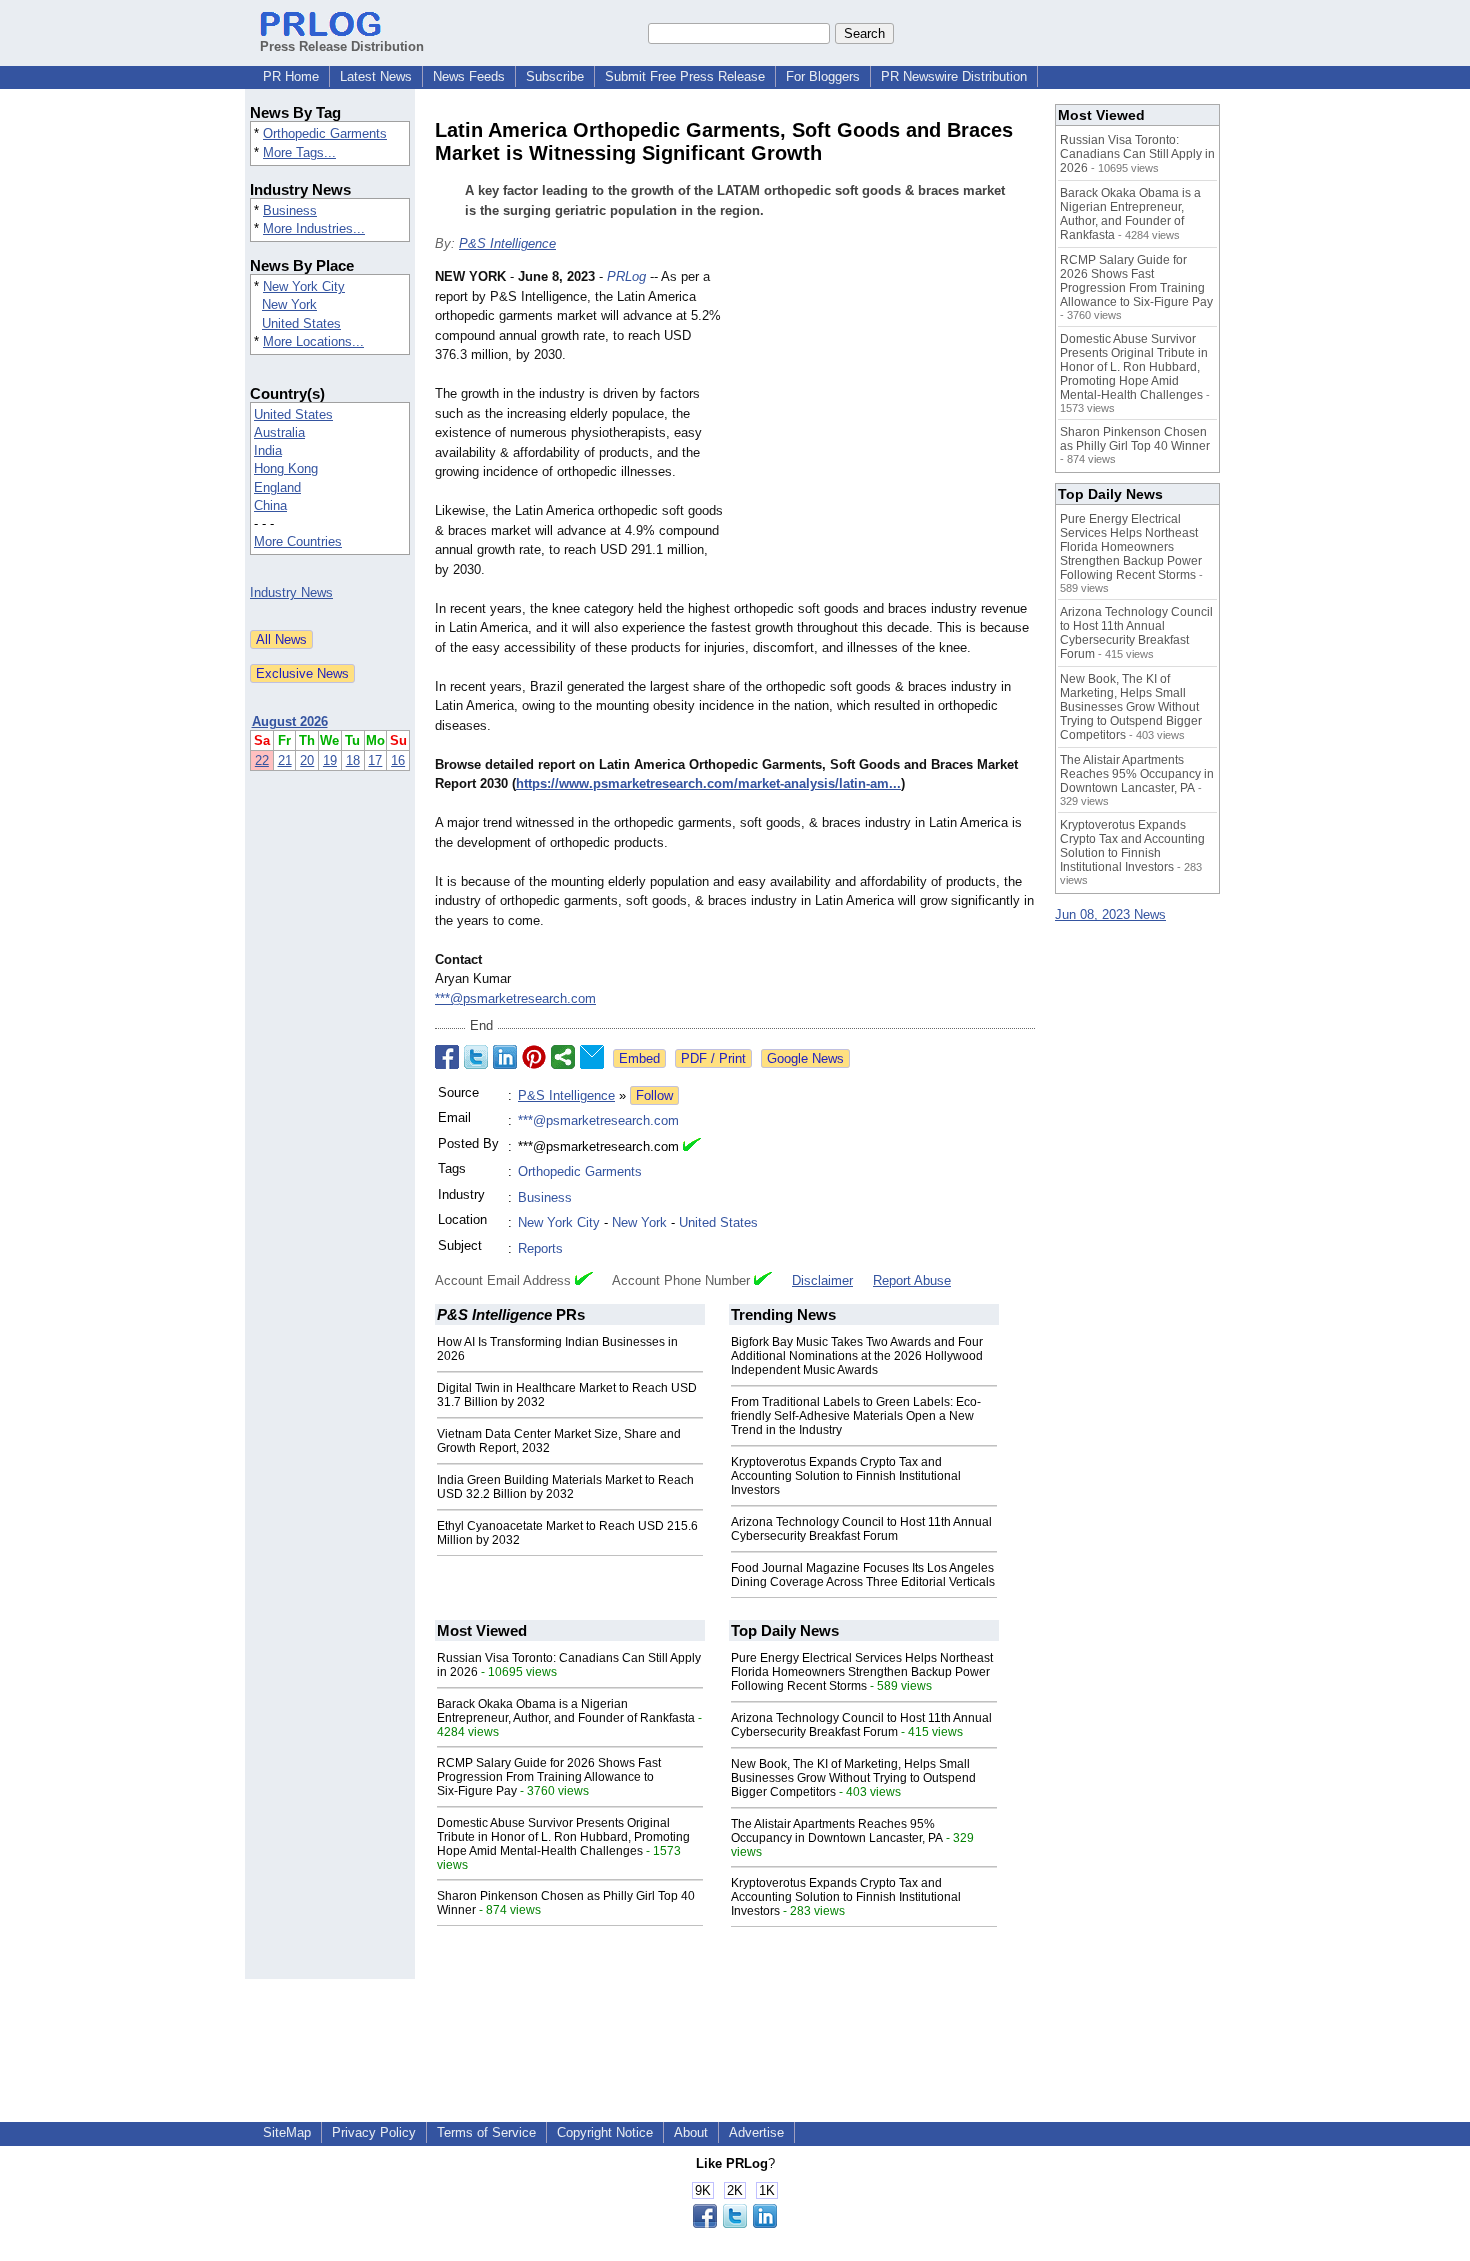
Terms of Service (486, 2132)
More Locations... (313, 341)
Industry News (291, 592)
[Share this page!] (735, 2223)
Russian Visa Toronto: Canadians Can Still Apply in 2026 (1137, 154)
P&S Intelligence (507, 243)
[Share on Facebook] (447, 1057)
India (268, 450)
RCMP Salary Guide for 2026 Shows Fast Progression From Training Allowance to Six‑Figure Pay (549, 1777)
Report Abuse (912, 1280)
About (691, 2132)
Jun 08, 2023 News (1110, 914)
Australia (279, 432)
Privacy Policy (374, 2132)
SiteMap (287, 2132)
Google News (805, 1058)
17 (375, 760)
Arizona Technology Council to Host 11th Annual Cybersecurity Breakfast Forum (861, 1529)
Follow (654, 1095)
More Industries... (314, 228)
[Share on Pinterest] (534, 1057)
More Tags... (299, 152)
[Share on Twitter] (476, 1057)
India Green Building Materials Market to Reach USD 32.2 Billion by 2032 (565, 1487)
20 (307, 760)
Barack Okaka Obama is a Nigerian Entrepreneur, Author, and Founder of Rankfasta (566, 1711)
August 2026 (290, 721)
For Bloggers (823, 76)
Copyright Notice (605, 2132)
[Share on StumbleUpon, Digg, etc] (563, 1057)
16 (398, 760)
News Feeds (469, 76)
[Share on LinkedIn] (505, 1057)
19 (330, 760)
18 (353, 760)
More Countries (298, 541)
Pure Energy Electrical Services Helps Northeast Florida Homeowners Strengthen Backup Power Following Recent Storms (862, 1672)
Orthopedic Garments (325, 133)
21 (285, 760)
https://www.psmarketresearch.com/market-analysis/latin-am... (708, 783)
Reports (540, 1248)
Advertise (756, 2132)
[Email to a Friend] (592, 1057)
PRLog (626, 276)
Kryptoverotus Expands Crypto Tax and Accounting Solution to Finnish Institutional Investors (846, 1476)
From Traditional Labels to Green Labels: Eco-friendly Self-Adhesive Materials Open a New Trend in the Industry (856, 1416)
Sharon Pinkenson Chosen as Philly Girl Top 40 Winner (1135, 439)
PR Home (291, 76)
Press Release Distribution (342, 46)
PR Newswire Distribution (954, 76)
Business (290, 210)
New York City (304, 286)
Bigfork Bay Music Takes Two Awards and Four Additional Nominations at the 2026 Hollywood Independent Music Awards (857, 1356)
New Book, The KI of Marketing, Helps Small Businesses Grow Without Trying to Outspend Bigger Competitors (853, 1778)
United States (301, 323)
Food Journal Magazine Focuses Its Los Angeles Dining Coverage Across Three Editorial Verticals (863, 1575)
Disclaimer (822, 1280)
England (277, 487)
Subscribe (555, 76)
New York (289, 304)
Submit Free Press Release (685, 76)
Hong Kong (286, 468)
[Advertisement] (885, 414)
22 (262, 760)
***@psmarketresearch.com (515, 998)
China (270, 505)
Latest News (376, 76)
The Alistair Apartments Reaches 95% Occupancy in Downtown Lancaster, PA (837, 1831)
